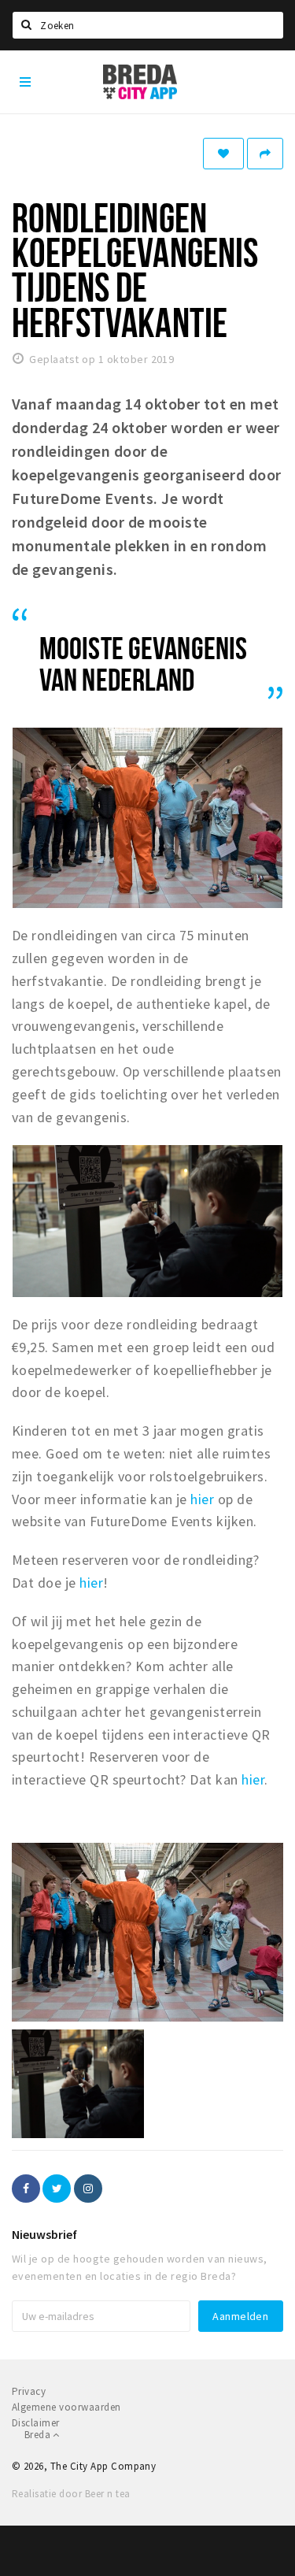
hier (202, 1499)
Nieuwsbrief (44, 2234)
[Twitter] (57, 2189)
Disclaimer (36, 2423)
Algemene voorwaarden (66, 2407)
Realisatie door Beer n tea (71, 2494)
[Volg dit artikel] (223, 154)
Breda (39, 2435)
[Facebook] (26, 2189)
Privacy (29, 2391)
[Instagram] (88, 2189)
